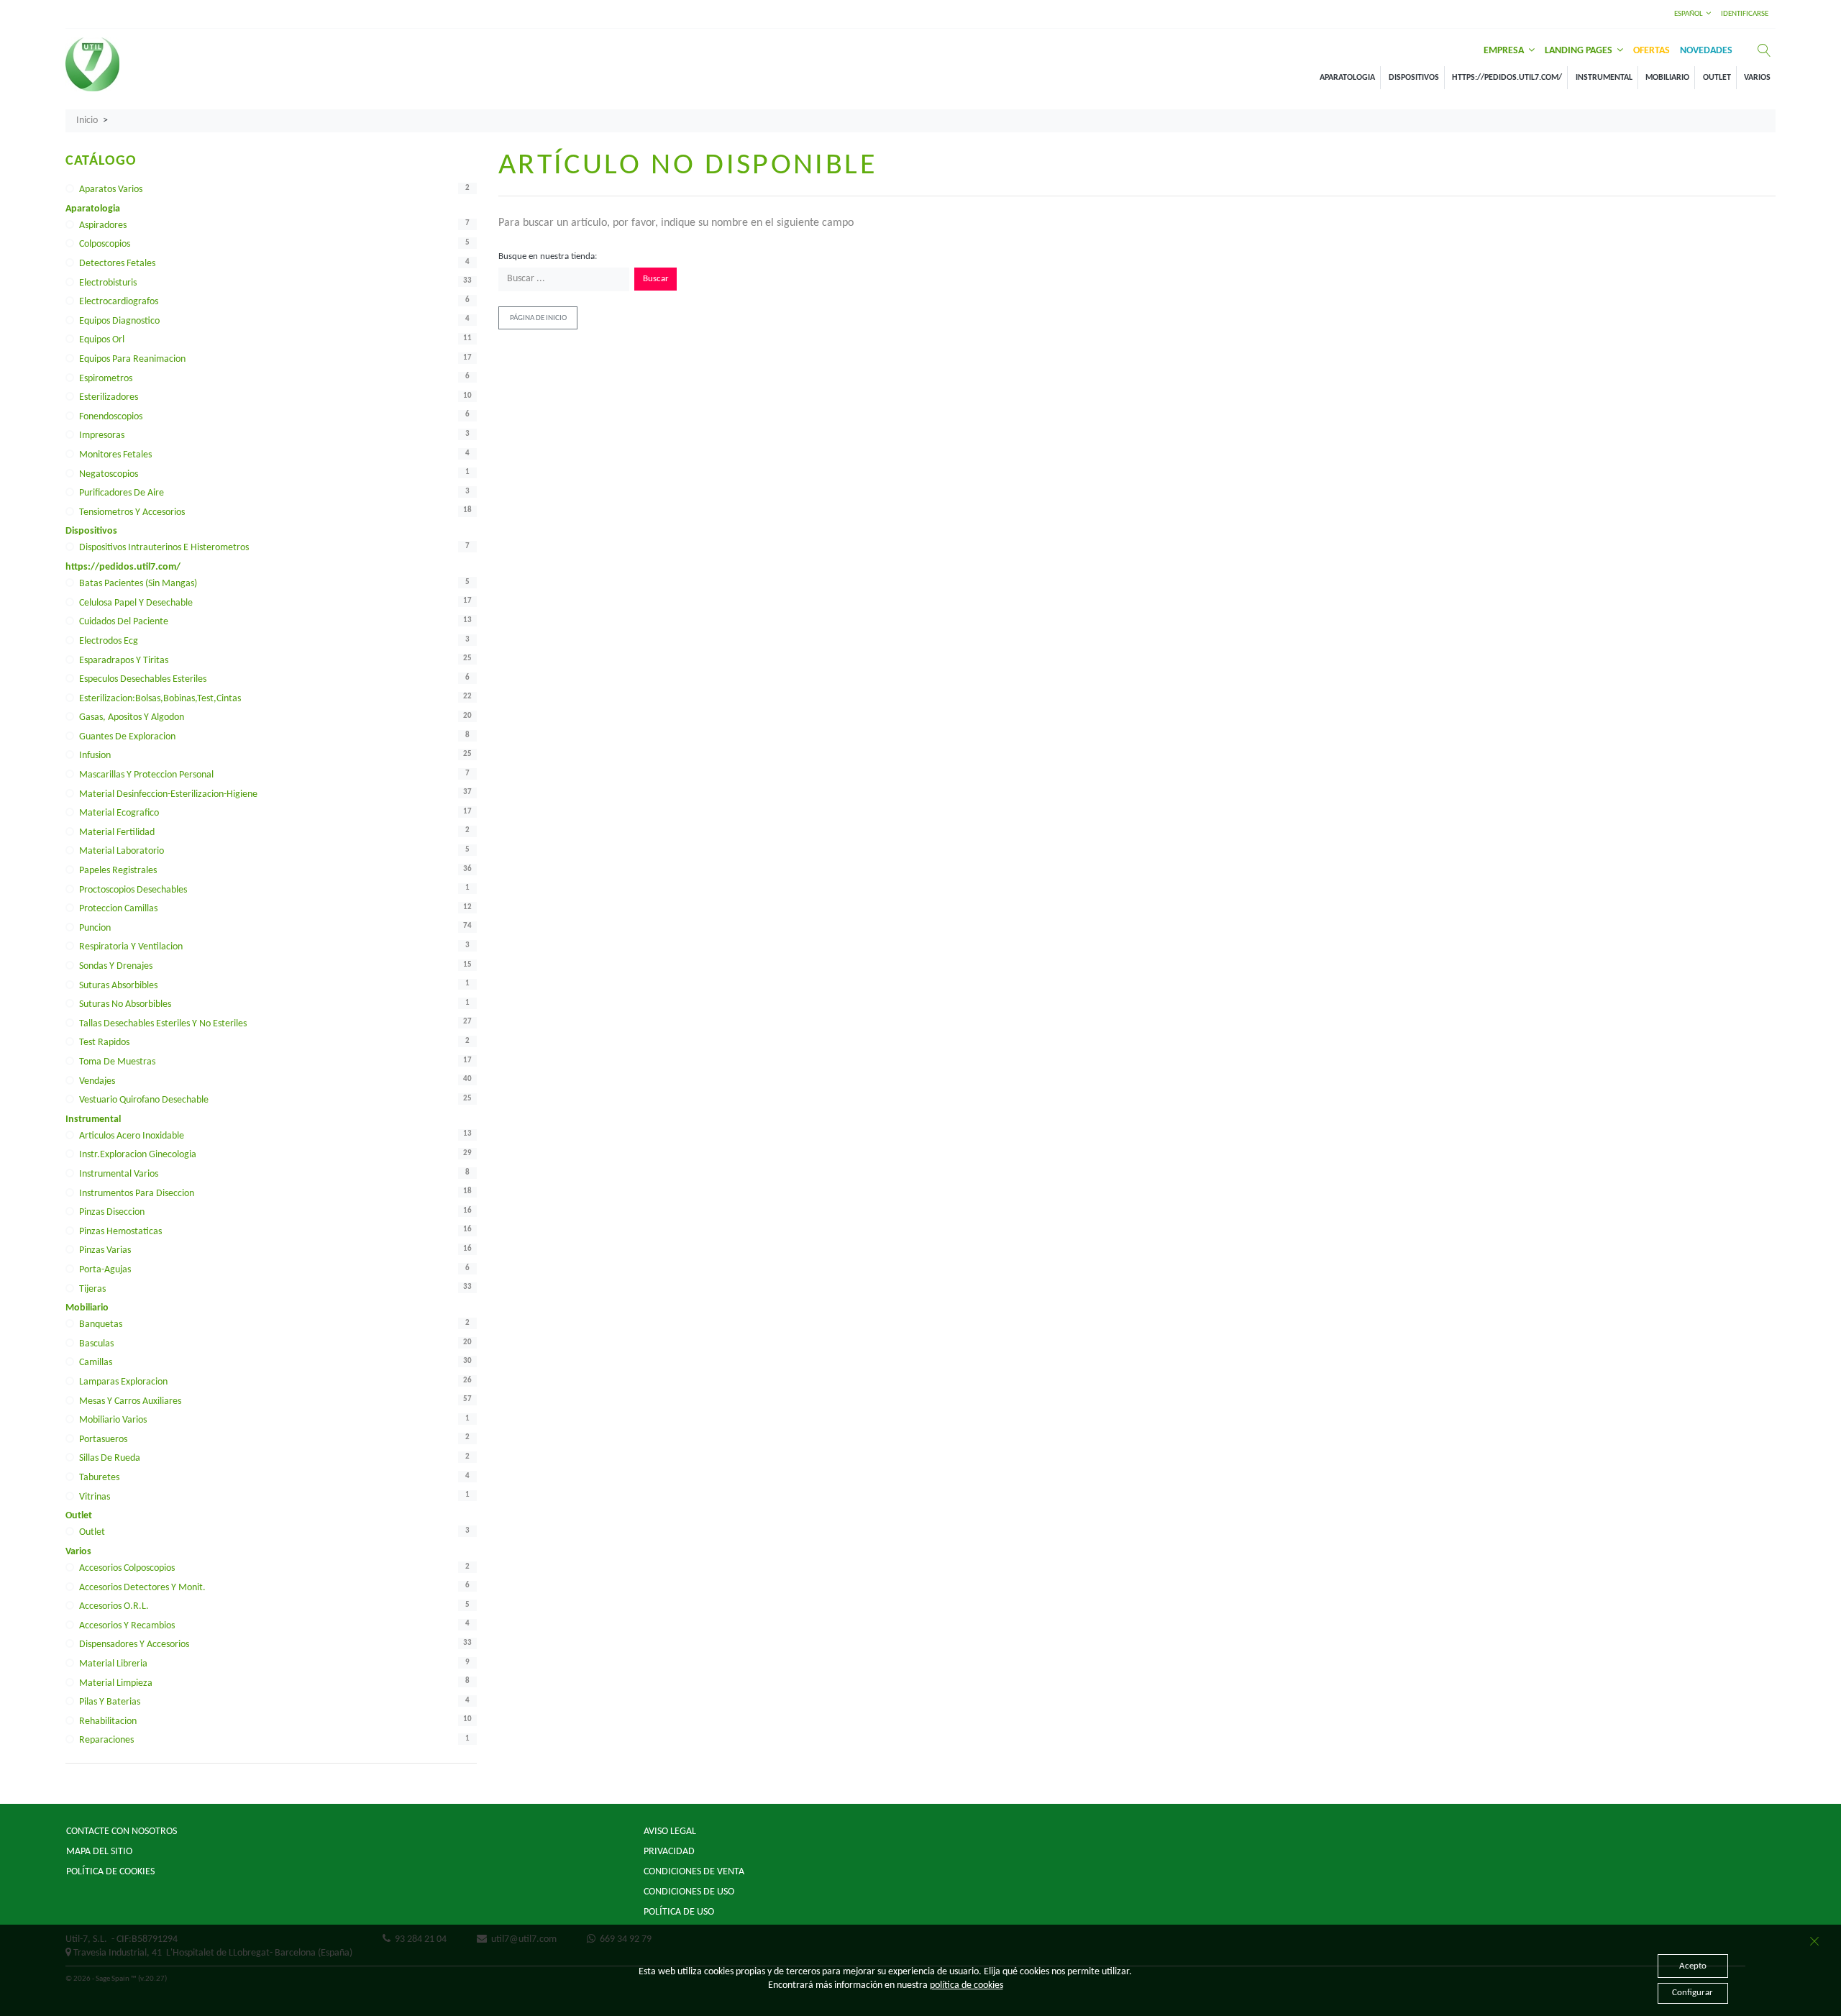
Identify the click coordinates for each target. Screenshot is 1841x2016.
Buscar (656, 279)
